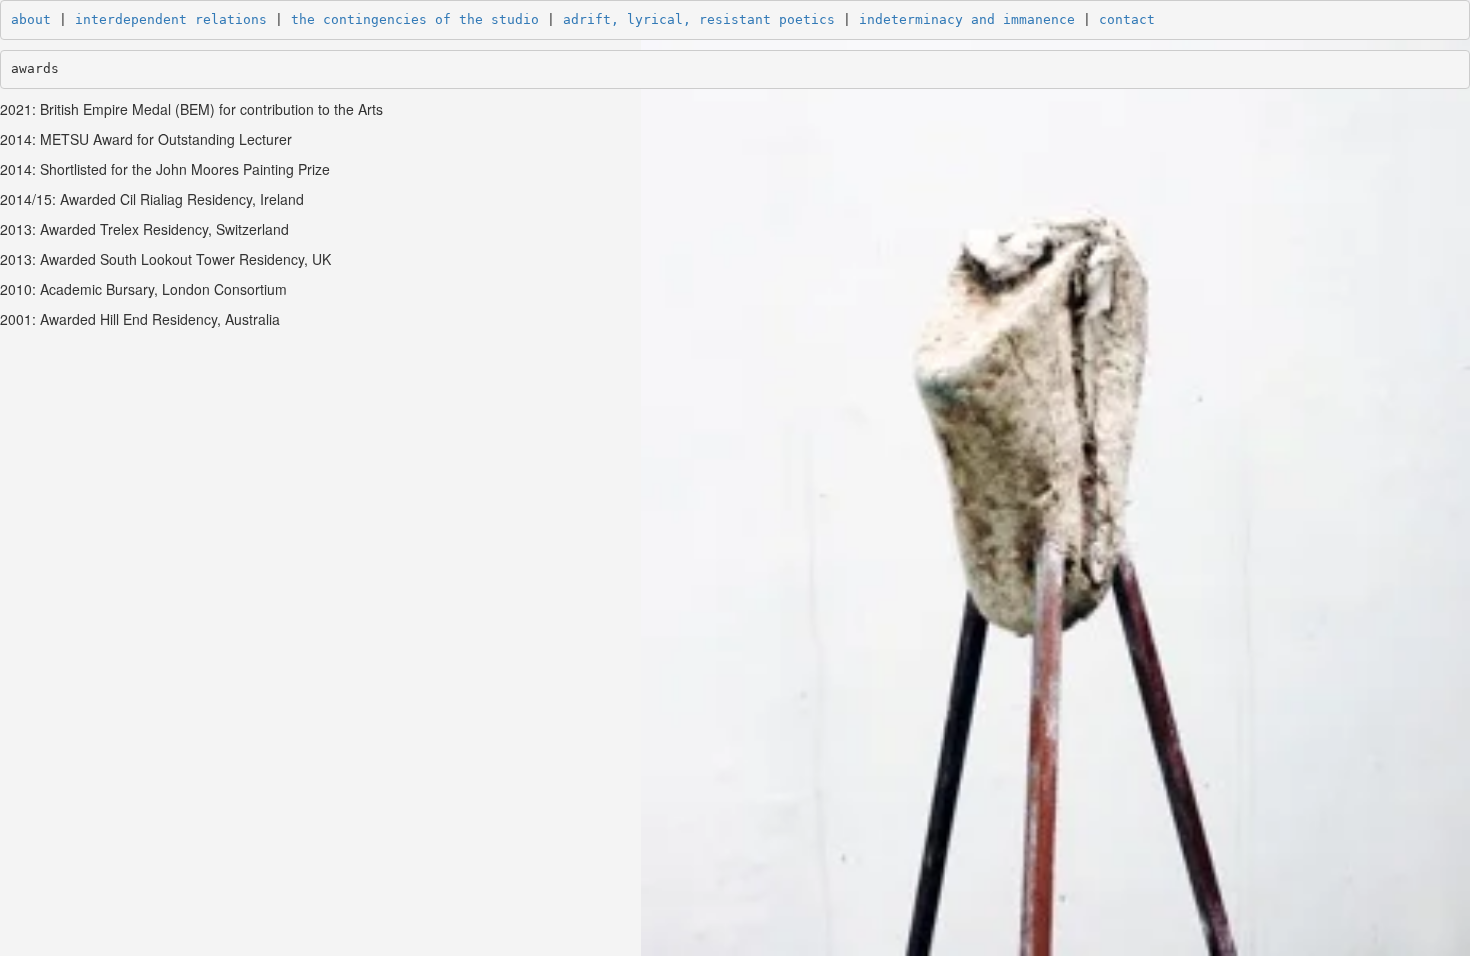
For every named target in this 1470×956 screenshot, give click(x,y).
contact (1127, 19)
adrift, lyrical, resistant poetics (699, 19)
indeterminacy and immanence (967, 19)
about (31, 19)
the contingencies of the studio (415, 19)
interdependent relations (171, 19)
